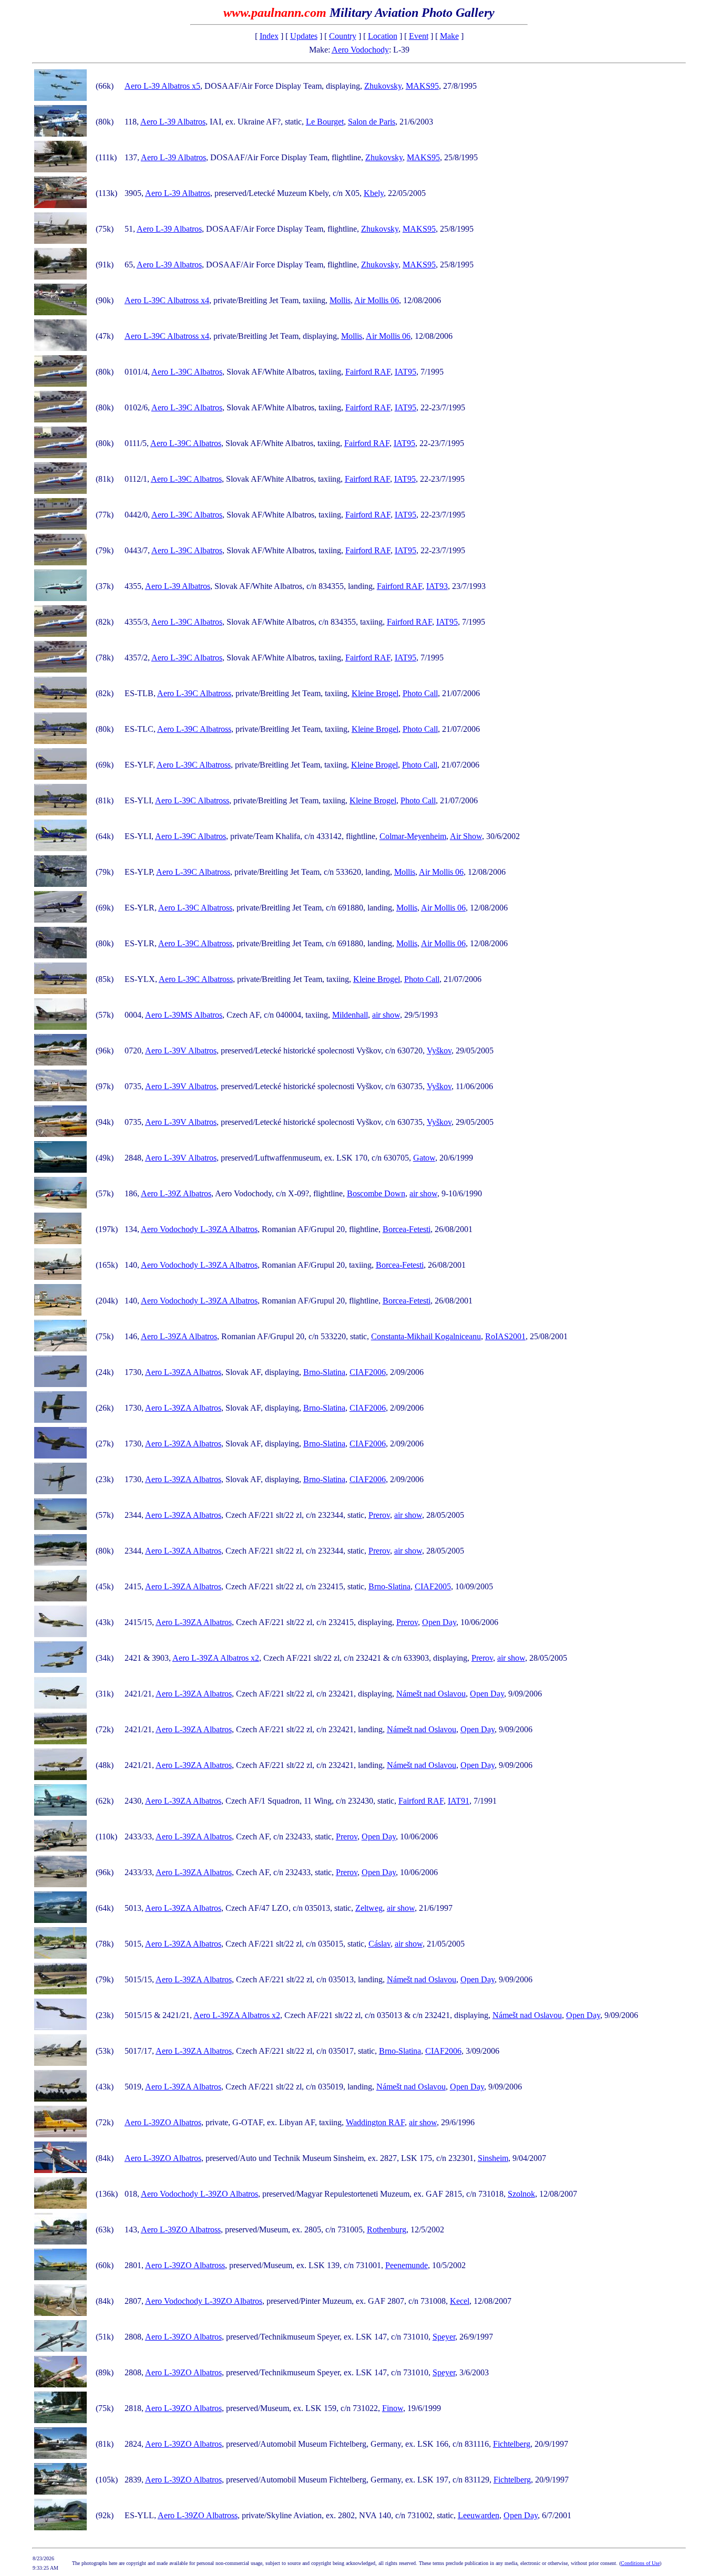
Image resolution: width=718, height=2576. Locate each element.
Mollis (340, 300)
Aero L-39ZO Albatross (181, 2230)
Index (269, 36)
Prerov (379, 1515)
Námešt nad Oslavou (431, 1694)
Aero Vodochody (360, 50)
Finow (393, 2408)
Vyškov (439, 1051)
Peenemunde (407, 2265)
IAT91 (459, 1801)
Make (449, 36)
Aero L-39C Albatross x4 (167, 300)
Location (383, 36)
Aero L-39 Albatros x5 (162, 86)
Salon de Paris (372, 122)
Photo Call (420, 693)
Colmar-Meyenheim (413, 836)
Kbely (374, 193)
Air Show (466, 836)
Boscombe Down (376, 1193)
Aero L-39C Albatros (187, 372)
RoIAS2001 (505, 1336)
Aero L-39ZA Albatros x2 (216, 1658)
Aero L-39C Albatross (194, 693)
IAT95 (406, 372)
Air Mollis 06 (377, 300)
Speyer (444, 2337)
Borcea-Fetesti (407, 1229)
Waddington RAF (375, 2122)
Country (343, 36)
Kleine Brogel (375, 693)
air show (386, 1015)
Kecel (460, 2301)
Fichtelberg (512, 2444)
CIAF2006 (368, 1372)
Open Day (439, 1622)
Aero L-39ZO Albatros (163, 2122)
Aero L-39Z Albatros (176, 1193)
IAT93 (437, 586)
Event (419, 36)
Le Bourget (325, 122)
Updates (304, 36)
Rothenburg (387, 2230)
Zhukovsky (383, 86)
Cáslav (379, 1944)
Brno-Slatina (324, 1372)
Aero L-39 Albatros (173, 122)
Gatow (424, 1158)
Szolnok (521, 2194)
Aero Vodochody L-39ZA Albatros (199, 1229)
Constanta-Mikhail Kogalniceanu (426, 1336)
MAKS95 (422, 86)
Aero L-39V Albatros (181, 1051)
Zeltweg (369, 1908)
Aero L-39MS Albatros (184, 1015)
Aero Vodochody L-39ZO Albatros (199, 2194)
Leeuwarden (479, 2515)
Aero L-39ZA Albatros (179, 1336)
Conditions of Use (640, 2563)
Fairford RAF (368, 372)
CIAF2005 (433, 1586)
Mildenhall (350, 1015)
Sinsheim (493, 2158)
